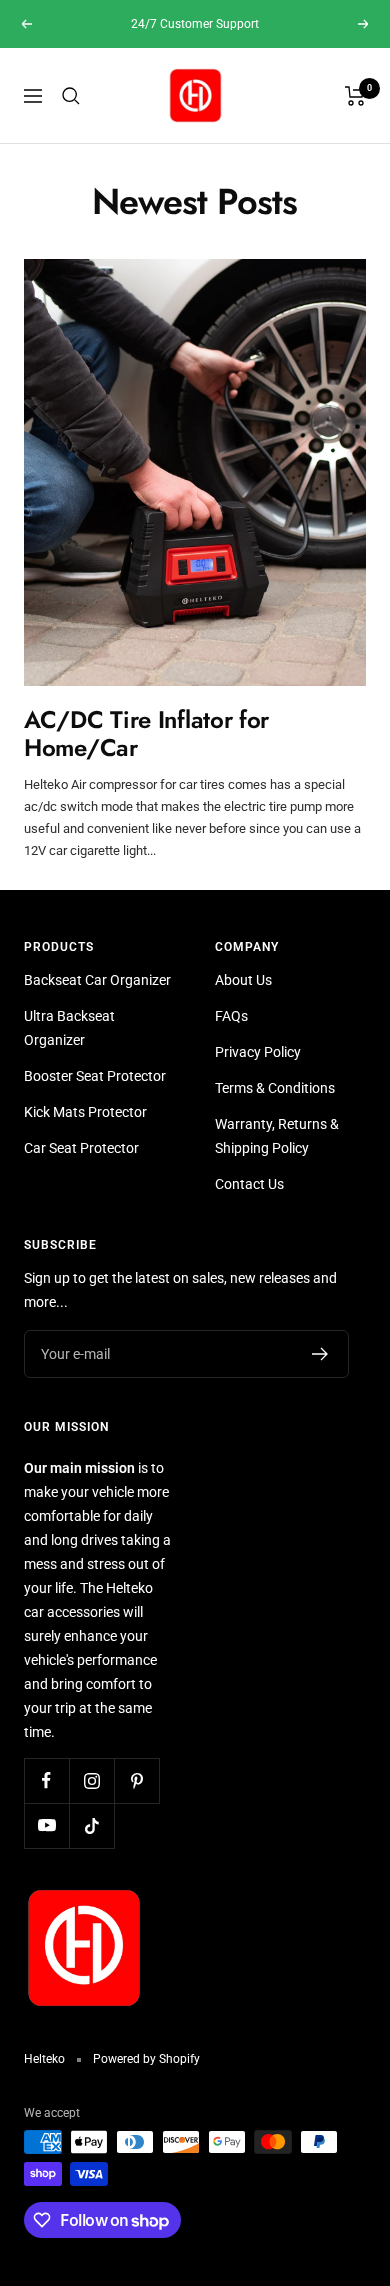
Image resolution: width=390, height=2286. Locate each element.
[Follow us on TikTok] (91, 1825)
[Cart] (355, 96)
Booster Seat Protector (95, 1076)
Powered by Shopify (146, 2059)
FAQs (231, 1016)
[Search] (71, 96)
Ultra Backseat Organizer (69, 1028)
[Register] (320, 1354)
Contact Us (249, 1184)
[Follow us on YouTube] (46, 1825)
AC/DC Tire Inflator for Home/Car (146, 733)
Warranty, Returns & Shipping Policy (277, 1136)
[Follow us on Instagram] (91, 1780)
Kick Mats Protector (85, 1112)
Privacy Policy (258, 1052)
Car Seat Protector (81, 1148)
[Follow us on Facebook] (46, 1780)
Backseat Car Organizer (97, 980)
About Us (243, 980)
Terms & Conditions (275, 1088)
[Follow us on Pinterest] (136, 1780)
